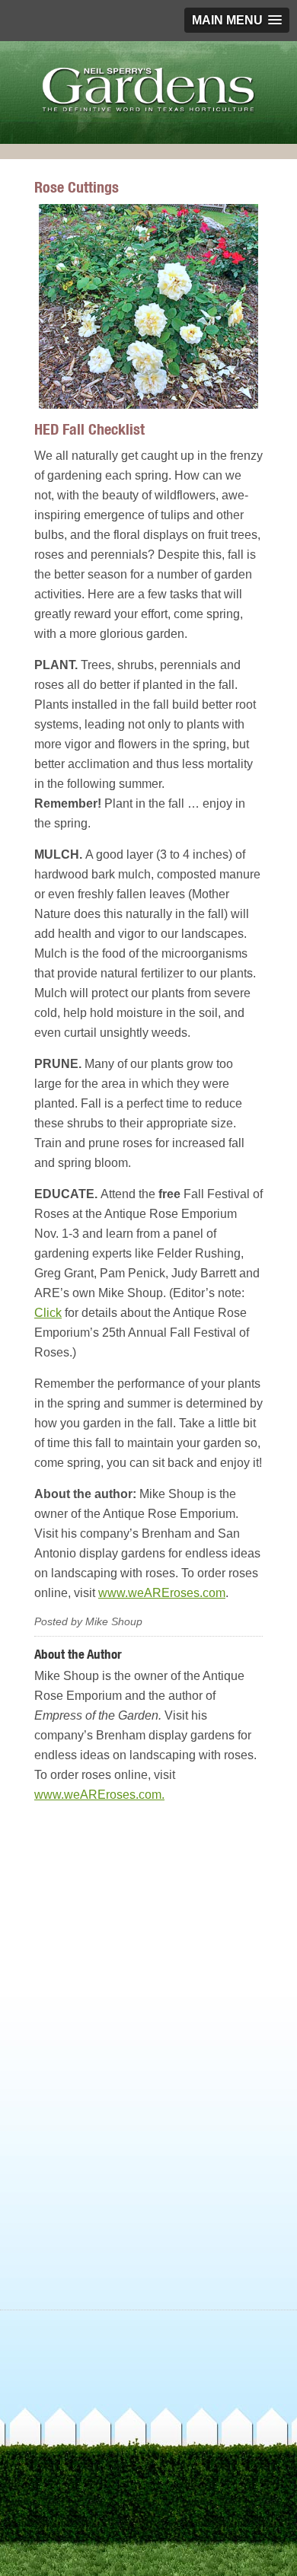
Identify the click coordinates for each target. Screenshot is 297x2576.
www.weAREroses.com (162, 1593)
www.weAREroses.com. (99, 1795)
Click (48, 1313)
